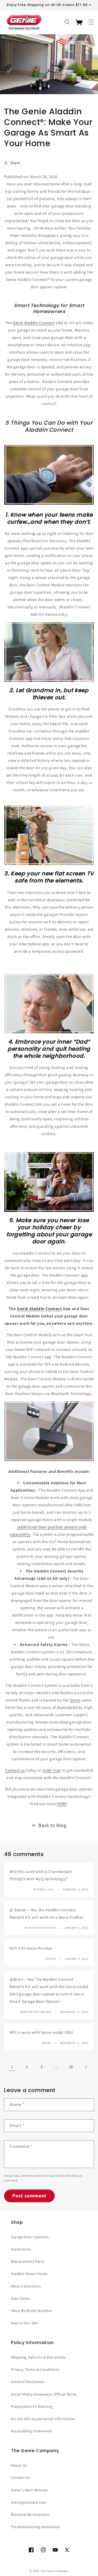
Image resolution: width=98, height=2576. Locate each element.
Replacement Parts (27, 2261)
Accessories (21, 2249)
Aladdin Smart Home (29, 2274)
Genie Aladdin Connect (34, 323)
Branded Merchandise (30, 2514)
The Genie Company (55, 2571)
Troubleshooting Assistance (35, 2527)
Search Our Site (24, 2323)
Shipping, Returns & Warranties (38, 2357)
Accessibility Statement (31, 2431)
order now (52, 1770)
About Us (19, 2465)
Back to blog (52, 1825)
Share (15, 163)
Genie (75, 1700)
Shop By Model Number (32, 2311)
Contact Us (21, 2477)
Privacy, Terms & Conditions (35, 2369)
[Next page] (86, 2067)
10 (71, 2067)
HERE (62, 1804)
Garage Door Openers (30, 2237)
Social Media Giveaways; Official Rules (44, 2394)
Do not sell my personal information (43, 2419)
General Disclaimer (28, 2382)
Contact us (15, 1770)
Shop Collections (26, 2286)
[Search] (67, 22)
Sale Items (20, 2298)
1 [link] (12, 2067)
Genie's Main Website (29, 2490)
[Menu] (91, 22)
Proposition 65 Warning (32, 2406)
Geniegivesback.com (29, 2502)
